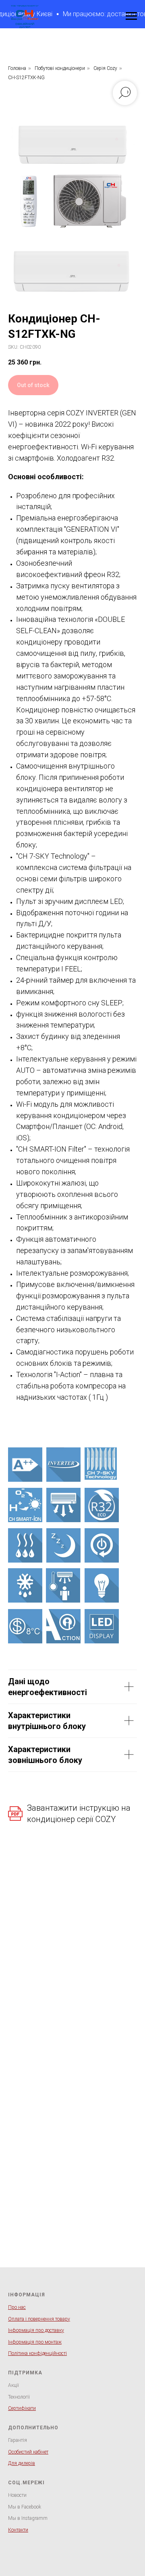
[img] (25, 1465)
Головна (17, 68)
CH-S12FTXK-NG (26, 78)
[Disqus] (72, 1956)
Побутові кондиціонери (60, 68)
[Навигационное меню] (131, 16)
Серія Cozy (105, 68)
